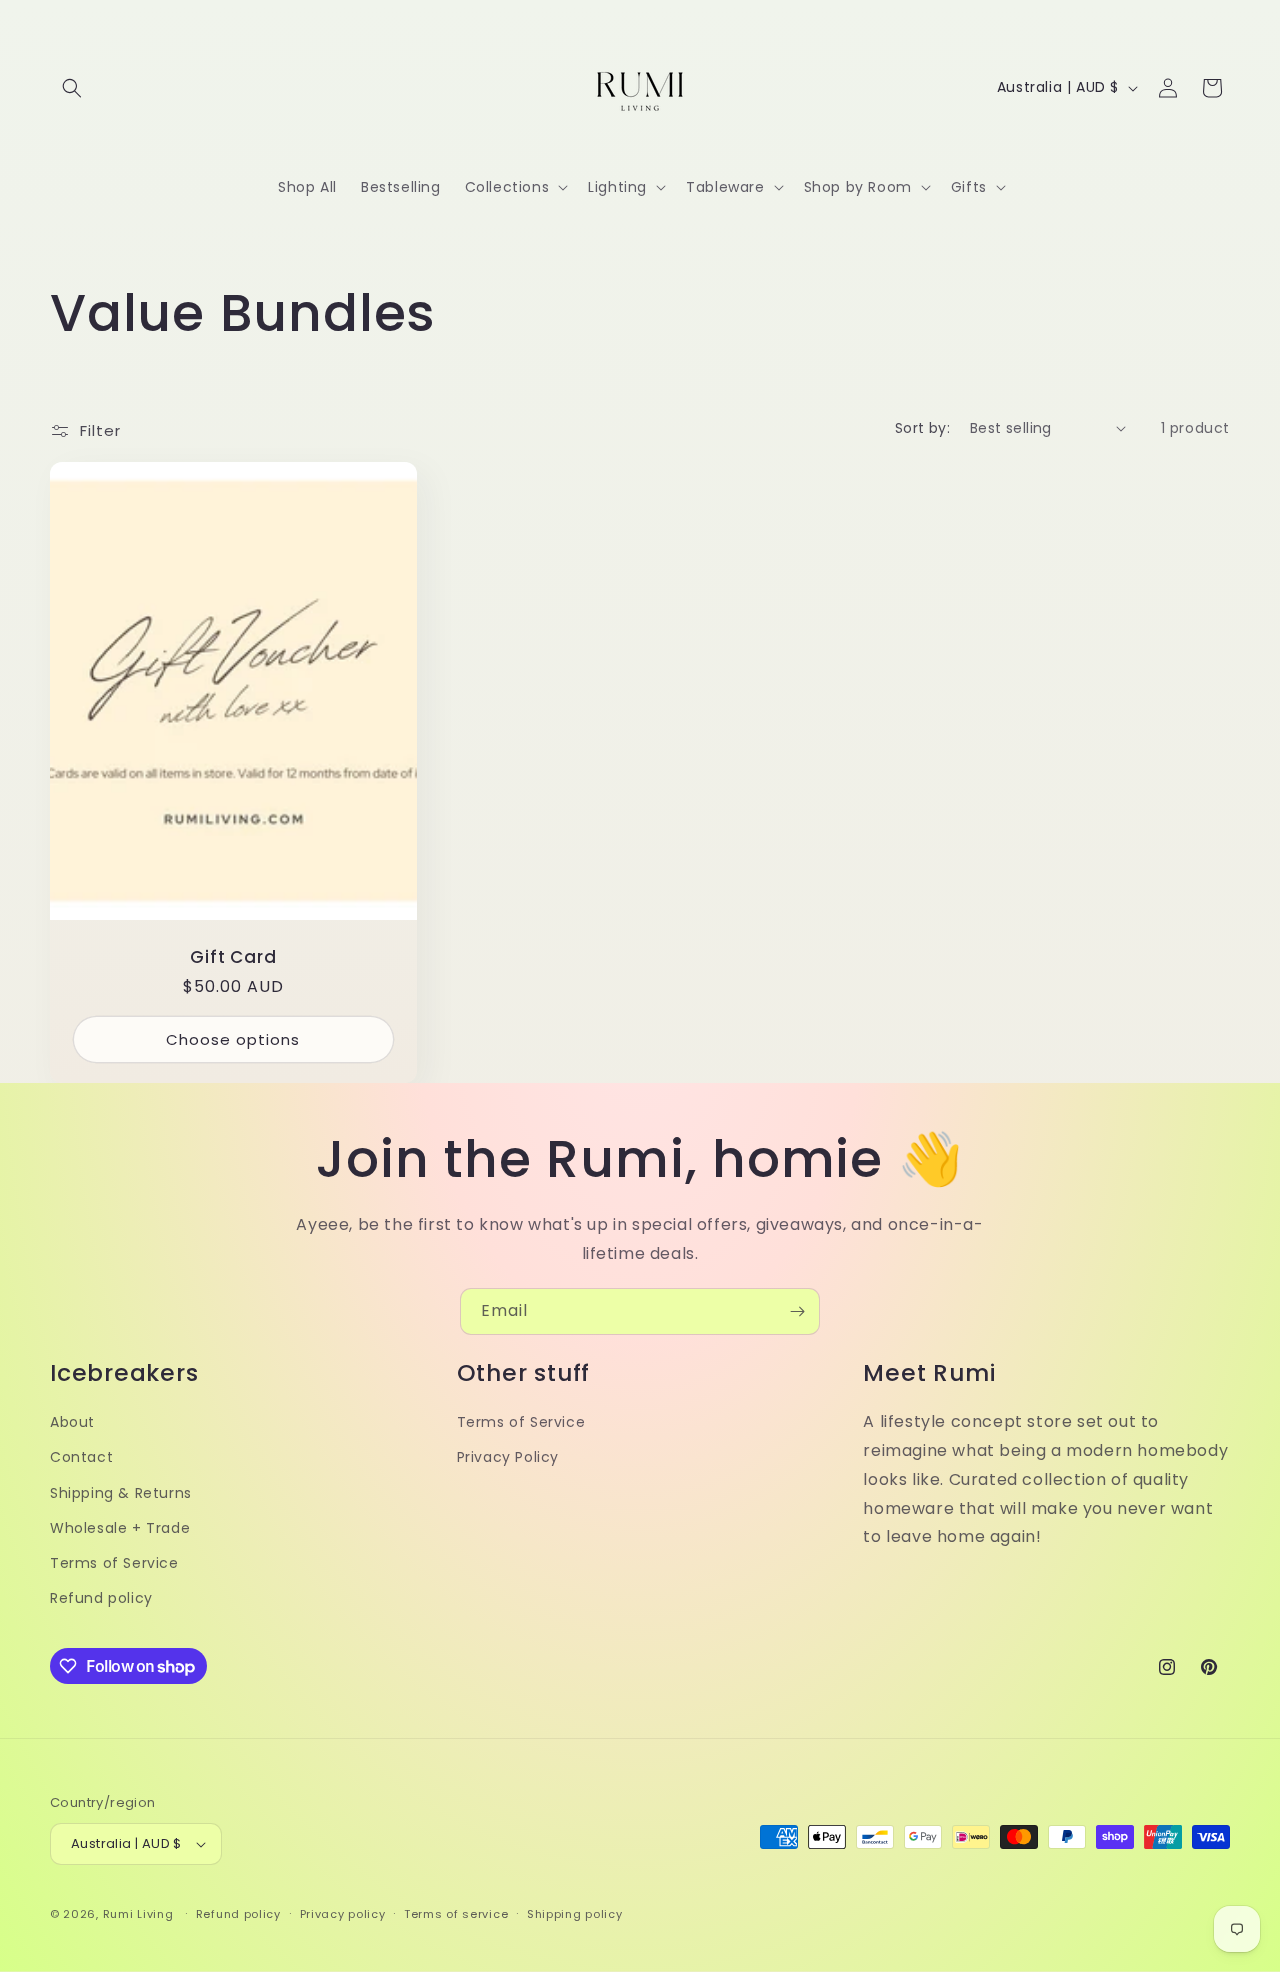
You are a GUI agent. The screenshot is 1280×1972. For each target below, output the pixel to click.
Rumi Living (138, 1914)
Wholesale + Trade (120, 1528)
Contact (81, 1457)
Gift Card (233, 957)
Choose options (233, 1038)
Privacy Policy (508, 1457)
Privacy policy (343, 1914)
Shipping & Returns (121, 1493)
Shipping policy (575, 1914)
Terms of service (456, 1914)
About (72, 1422)
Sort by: (922, 428)
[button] (72, 88)
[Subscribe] (797, 1311)
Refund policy (101, 1598)
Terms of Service (114, 1563)
